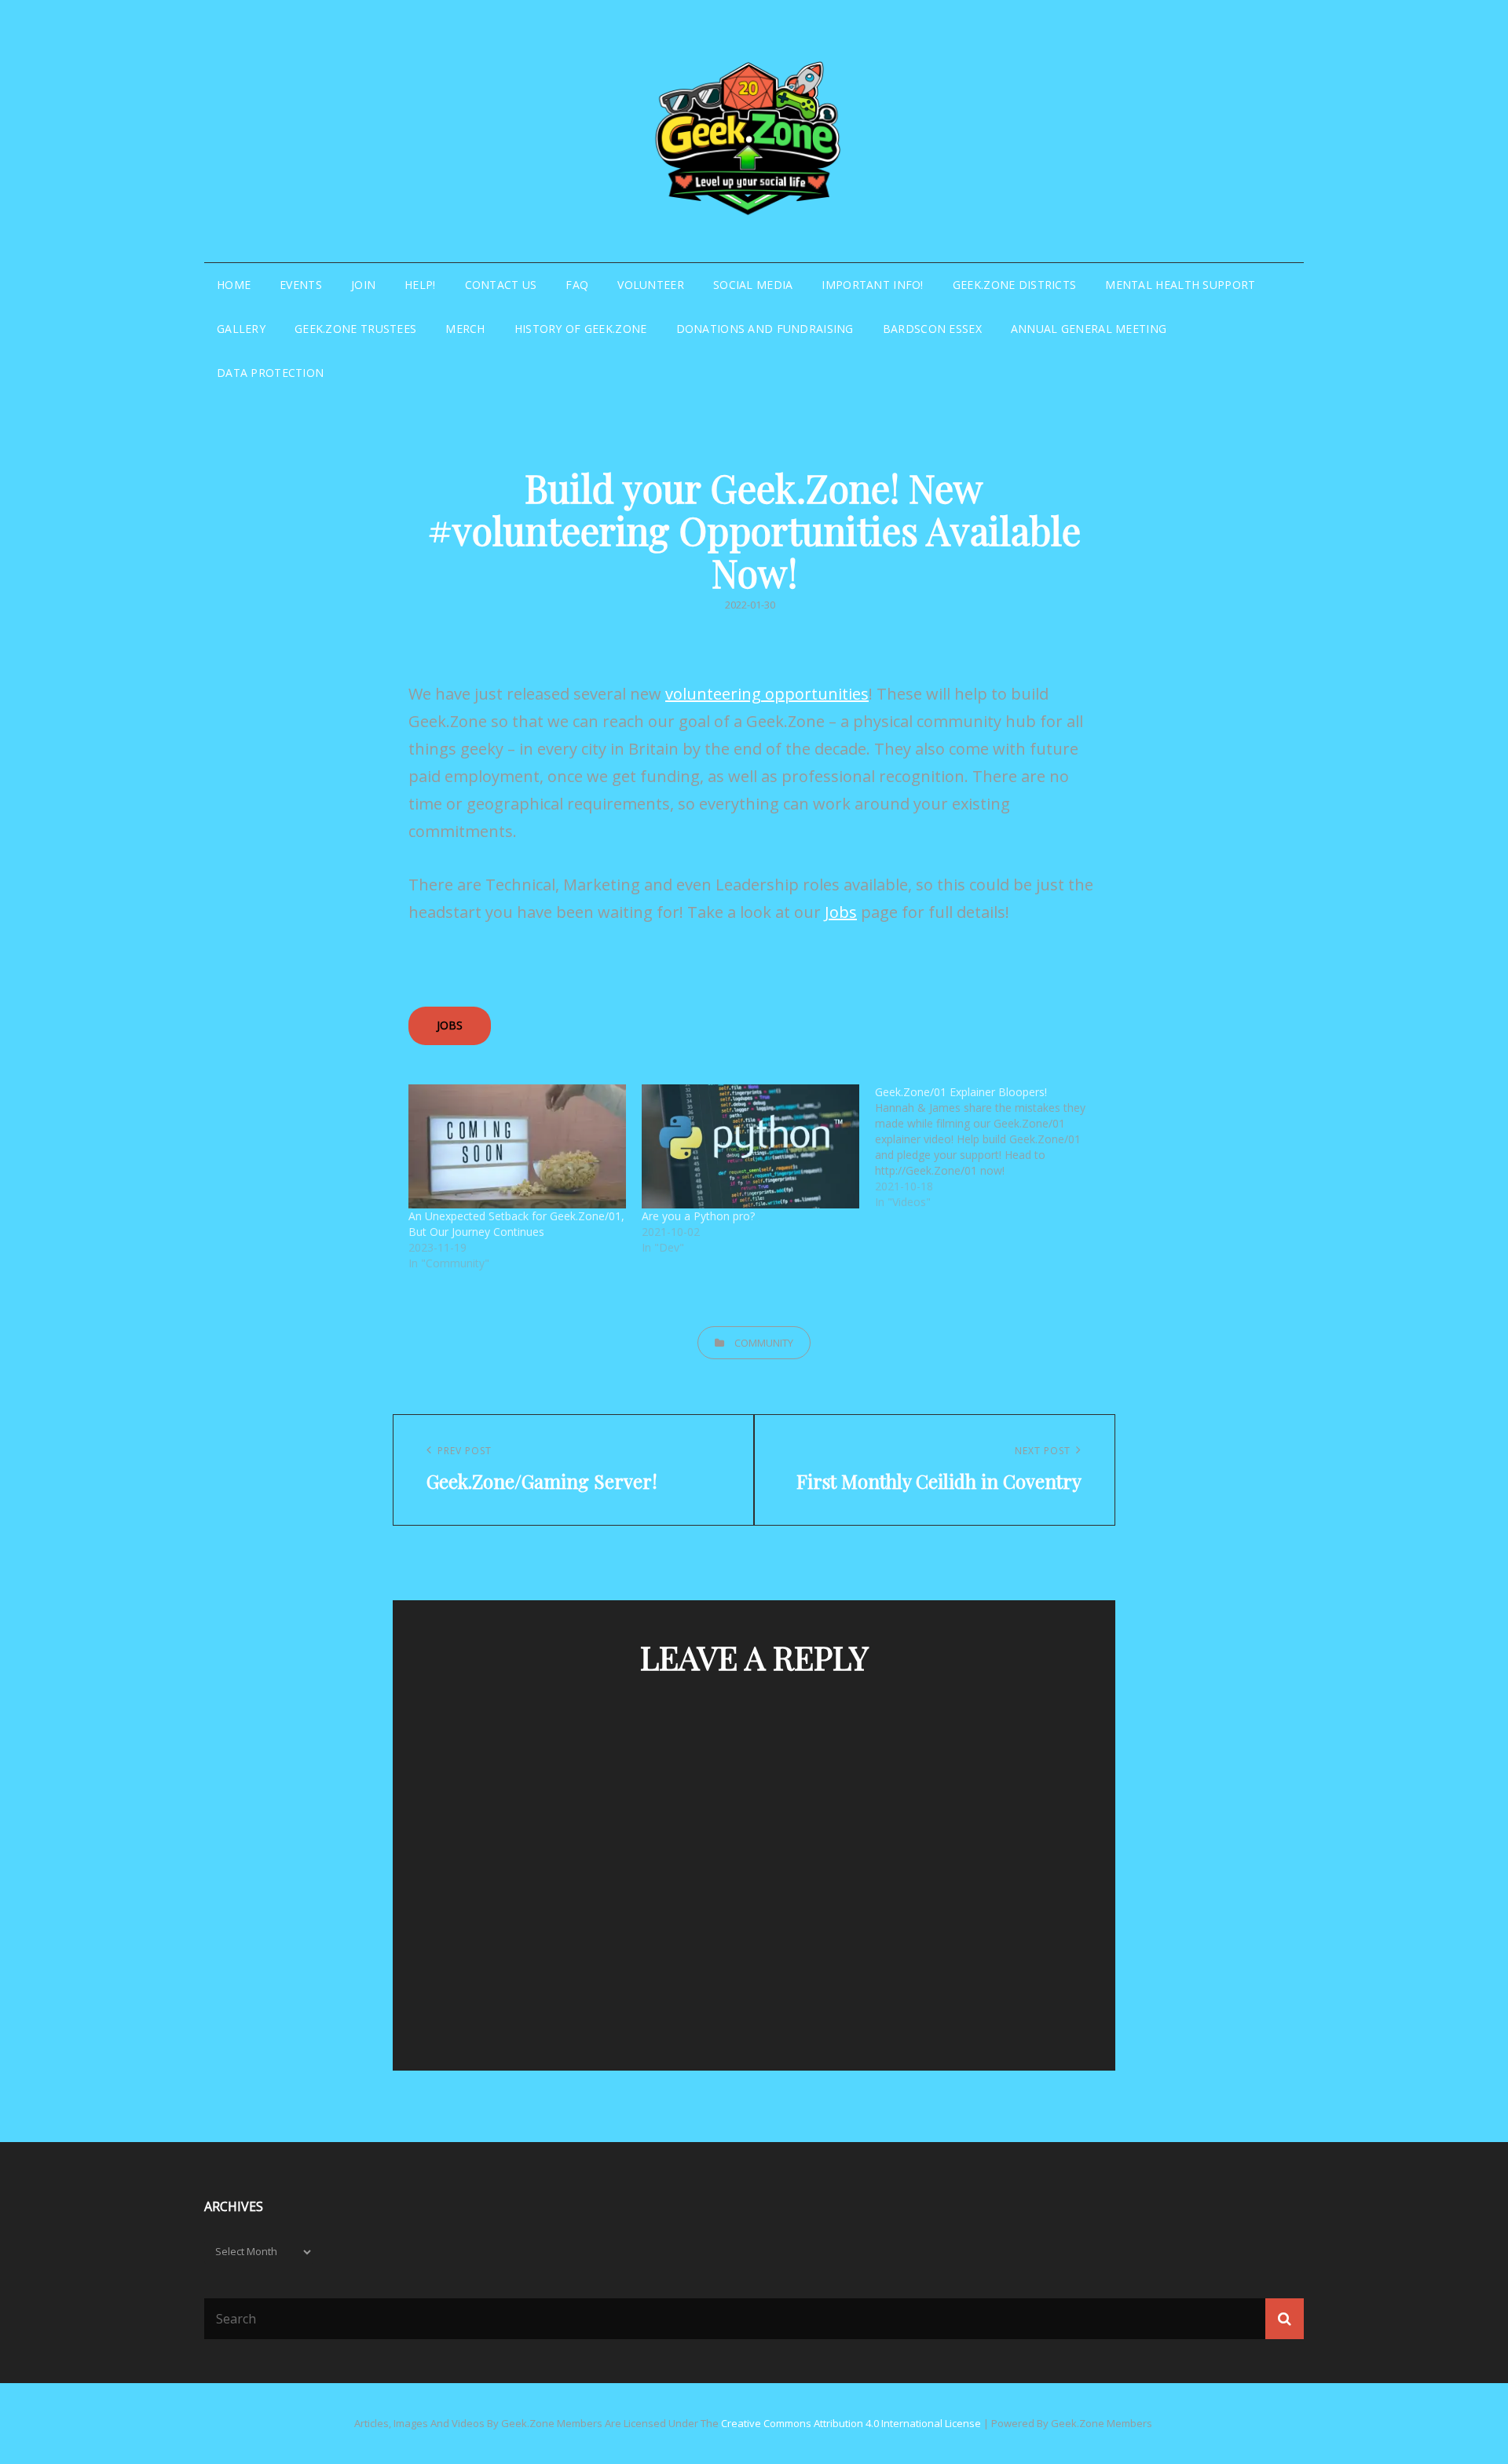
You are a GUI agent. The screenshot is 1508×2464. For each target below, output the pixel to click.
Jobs (841, 912)
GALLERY (241, 329)
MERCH (465, 329)
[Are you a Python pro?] (750, 1146)
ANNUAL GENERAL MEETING (1089, 329)
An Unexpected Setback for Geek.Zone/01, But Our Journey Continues (516, 1224)
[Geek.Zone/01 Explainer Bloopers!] (992, 1147)
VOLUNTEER (651, 285)
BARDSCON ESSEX (932, 329)
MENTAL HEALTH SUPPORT (1180, 285)
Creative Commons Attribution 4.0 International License (851, 2423)
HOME (234, 285)
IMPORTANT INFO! (872, 285)
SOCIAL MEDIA (753, 285)
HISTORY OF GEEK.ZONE (581, 329)
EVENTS (301, 285)
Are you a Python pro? (698, 1216)
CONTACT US (501, 285)
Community (764, 1343)
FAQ (577, 285)
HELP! (420, 285)
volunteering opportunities (767, 694)
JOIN (363, 285)
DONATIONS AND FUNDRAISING (765, 329)
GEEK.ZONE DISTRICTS (1015, 285)
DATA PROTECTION (270, 373)
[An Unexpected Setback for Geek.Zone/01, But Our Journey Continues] (517, 1146)
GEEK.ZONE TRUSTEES (355, 329)
